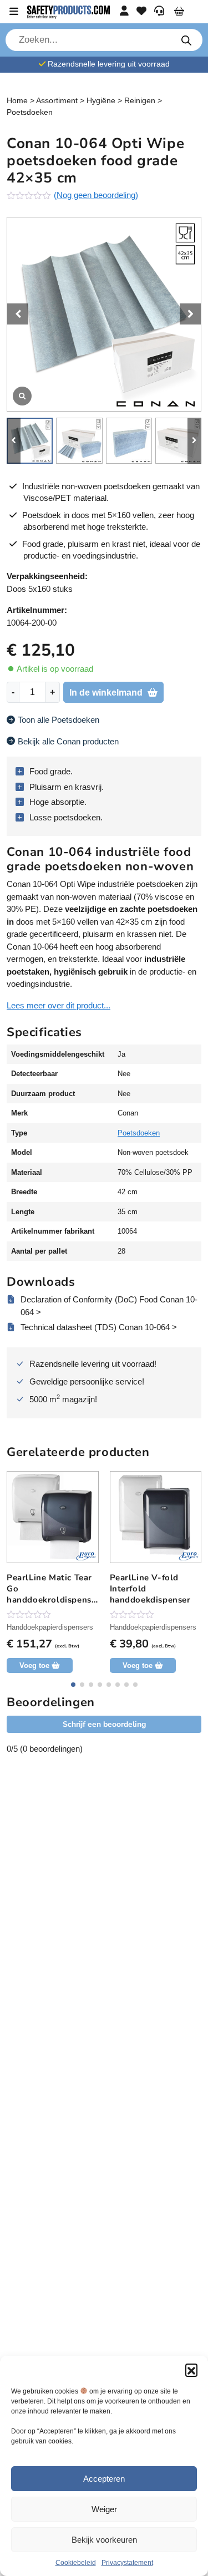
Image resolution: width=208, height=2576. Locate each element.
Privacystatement (127, 2563)
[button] (191, 2370)
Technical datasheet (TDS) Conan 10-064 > (99, 1327)
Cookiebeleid (76, 2563)
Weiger (104, 2509)
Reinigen (140, 100)
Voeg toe (34, 1665)
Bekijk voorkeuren (104, 2540)
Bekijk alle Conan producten (68, 741)
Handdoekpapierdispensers (50, 1627)
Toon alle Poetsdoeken (59, 720)
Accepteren (104, 2479)
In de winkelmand (106, 693)
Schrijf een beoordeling (104, 1724)
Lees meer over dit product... (59, 1005)
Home (17, 100)
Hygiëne (101, 100)
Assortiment (57, 100)
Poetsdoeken (30, 112)
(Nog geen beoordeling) (96, 195)
